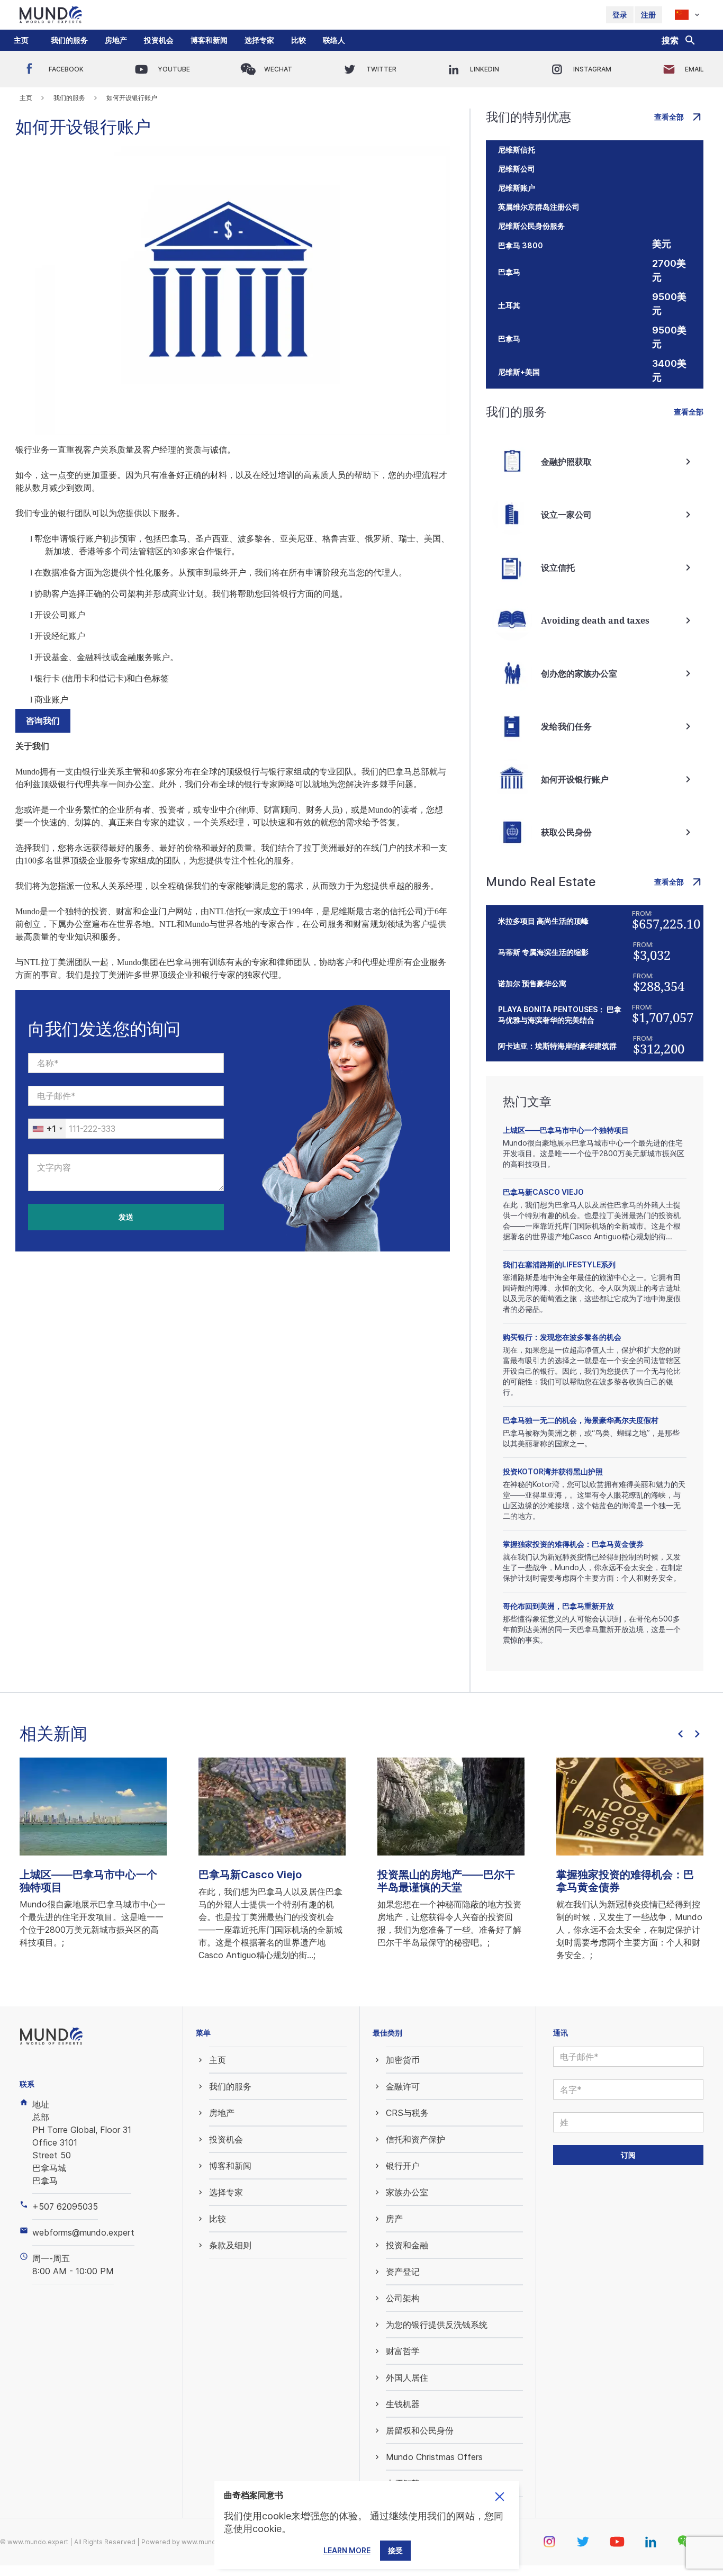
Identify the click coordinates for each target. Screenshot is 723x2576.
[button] (69, 40)
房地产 (116, 40)
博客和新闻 (209, 40)
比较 (299, 40)
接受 (395, 2550)
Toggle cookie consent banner (500, 2497)
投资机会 (159, 40)
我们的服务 (69, 40)
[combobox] (47, 1129)
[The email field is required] (126, 1096)
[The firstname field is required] (126, 1063)
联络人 (334, 40)
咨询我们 (43, 721)
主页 (21, 40)
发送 (126, 1217)
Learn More (347, 2550)
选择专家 (259, 40)
